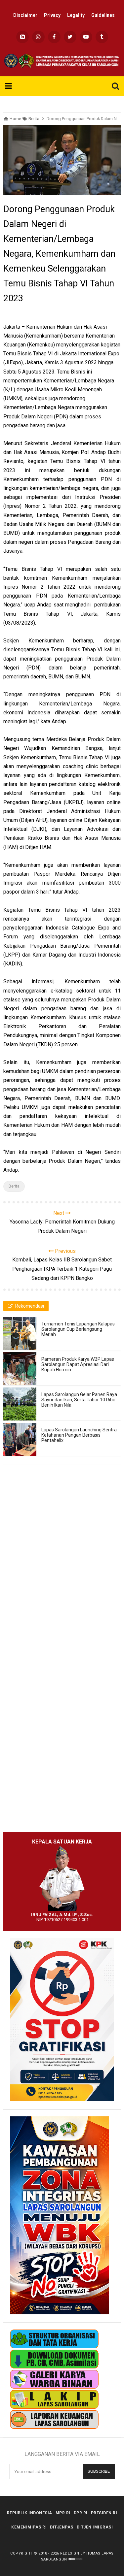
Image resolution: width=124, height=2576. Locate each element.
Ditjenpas (62, 2527)
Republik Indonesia (30, 2513)
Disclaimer (25, 15)
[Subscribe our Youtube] (86, 37)
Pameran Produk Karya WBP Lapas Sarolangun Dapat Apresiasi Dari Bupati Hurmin (78, 1364)
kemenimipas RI (29, 2527)
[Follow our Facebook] (54, 37)
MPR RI (63, 2513)
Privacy (52, 15)
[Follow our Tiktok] (102, 37)
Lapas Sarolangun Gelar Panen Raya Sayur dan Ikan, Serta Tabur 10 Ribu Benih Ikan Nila (79, 1400)
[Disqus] (62, 1564)
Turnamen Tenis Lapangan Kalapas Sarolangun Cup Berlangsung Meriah (78, 1329)
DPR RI (81, 2513)
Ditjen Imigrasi (95, 2527)
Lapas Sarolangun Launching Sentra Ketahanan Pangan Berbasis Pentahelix (79, 1435)
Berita (14, 1186)
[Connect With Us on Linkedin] (22, 37)
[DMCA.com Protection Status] (76, 2559)
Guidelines (103, 15)
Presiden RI (104, 2513)
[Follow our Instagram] (38, 37)
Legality (76, 15)
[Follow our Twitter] (70, 37)
